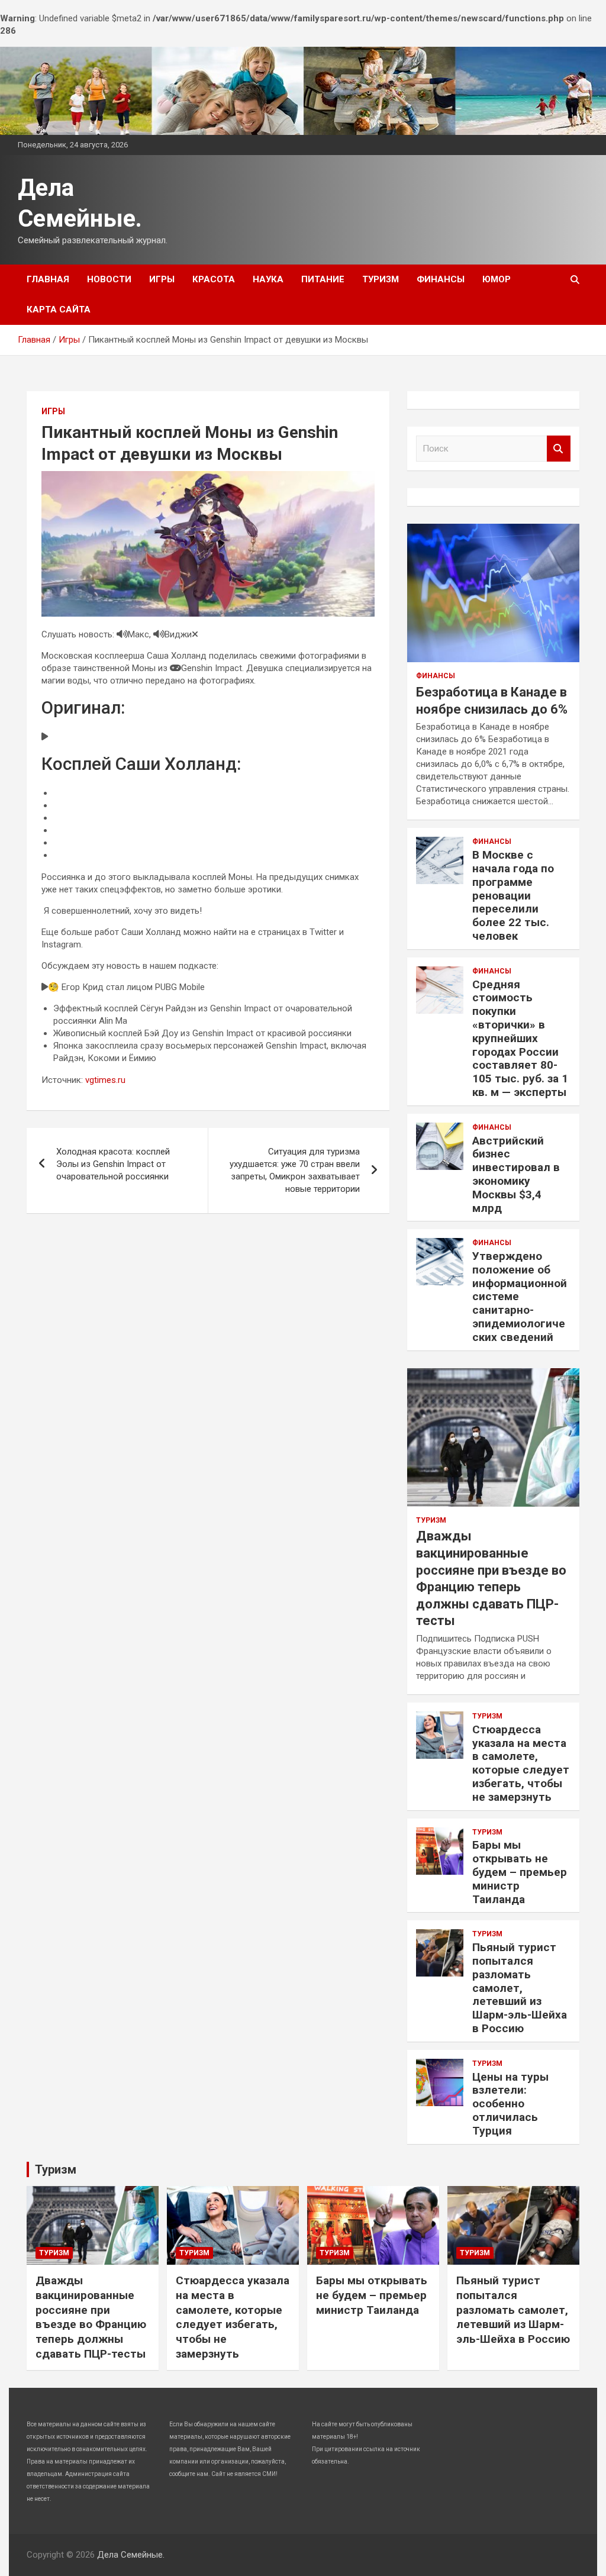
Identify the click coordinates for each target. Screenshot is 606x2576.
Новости (109, 279)
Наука (268, 279)
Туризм (381, 279)
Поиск (559, 449)
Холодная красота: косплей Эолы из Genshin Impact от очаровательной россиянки (113, 1164)
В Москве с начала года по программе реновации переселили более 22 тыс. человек (513, 895)
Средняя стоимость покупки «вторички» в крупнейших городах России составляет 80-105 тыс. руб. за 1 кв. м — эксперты (520, 1038)
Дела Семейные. (131, 2555)
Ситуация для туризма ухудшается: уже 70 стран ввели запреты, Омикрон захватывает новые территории (295, 1170)
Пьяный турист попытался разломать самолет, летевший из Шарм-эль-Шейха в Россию (520, 1988)
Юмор (497, 279)
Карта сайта (59, 309)
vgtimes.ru (105, 1080)
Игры (162, 279)
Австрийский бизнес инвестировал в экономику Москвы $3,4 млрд (516, 1174)
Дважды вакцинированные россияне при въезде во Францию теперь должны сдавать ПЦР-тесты (91, 2317)
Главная (48, 279)
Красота (214, 279)
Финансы (441, 279)
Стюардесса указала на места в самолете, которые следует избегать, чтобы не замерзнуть (521, 1763)
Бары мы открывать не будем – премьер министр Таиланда (520, 1872)
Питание (323, 279)
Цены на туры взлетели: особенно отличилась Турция (510, 2104)
